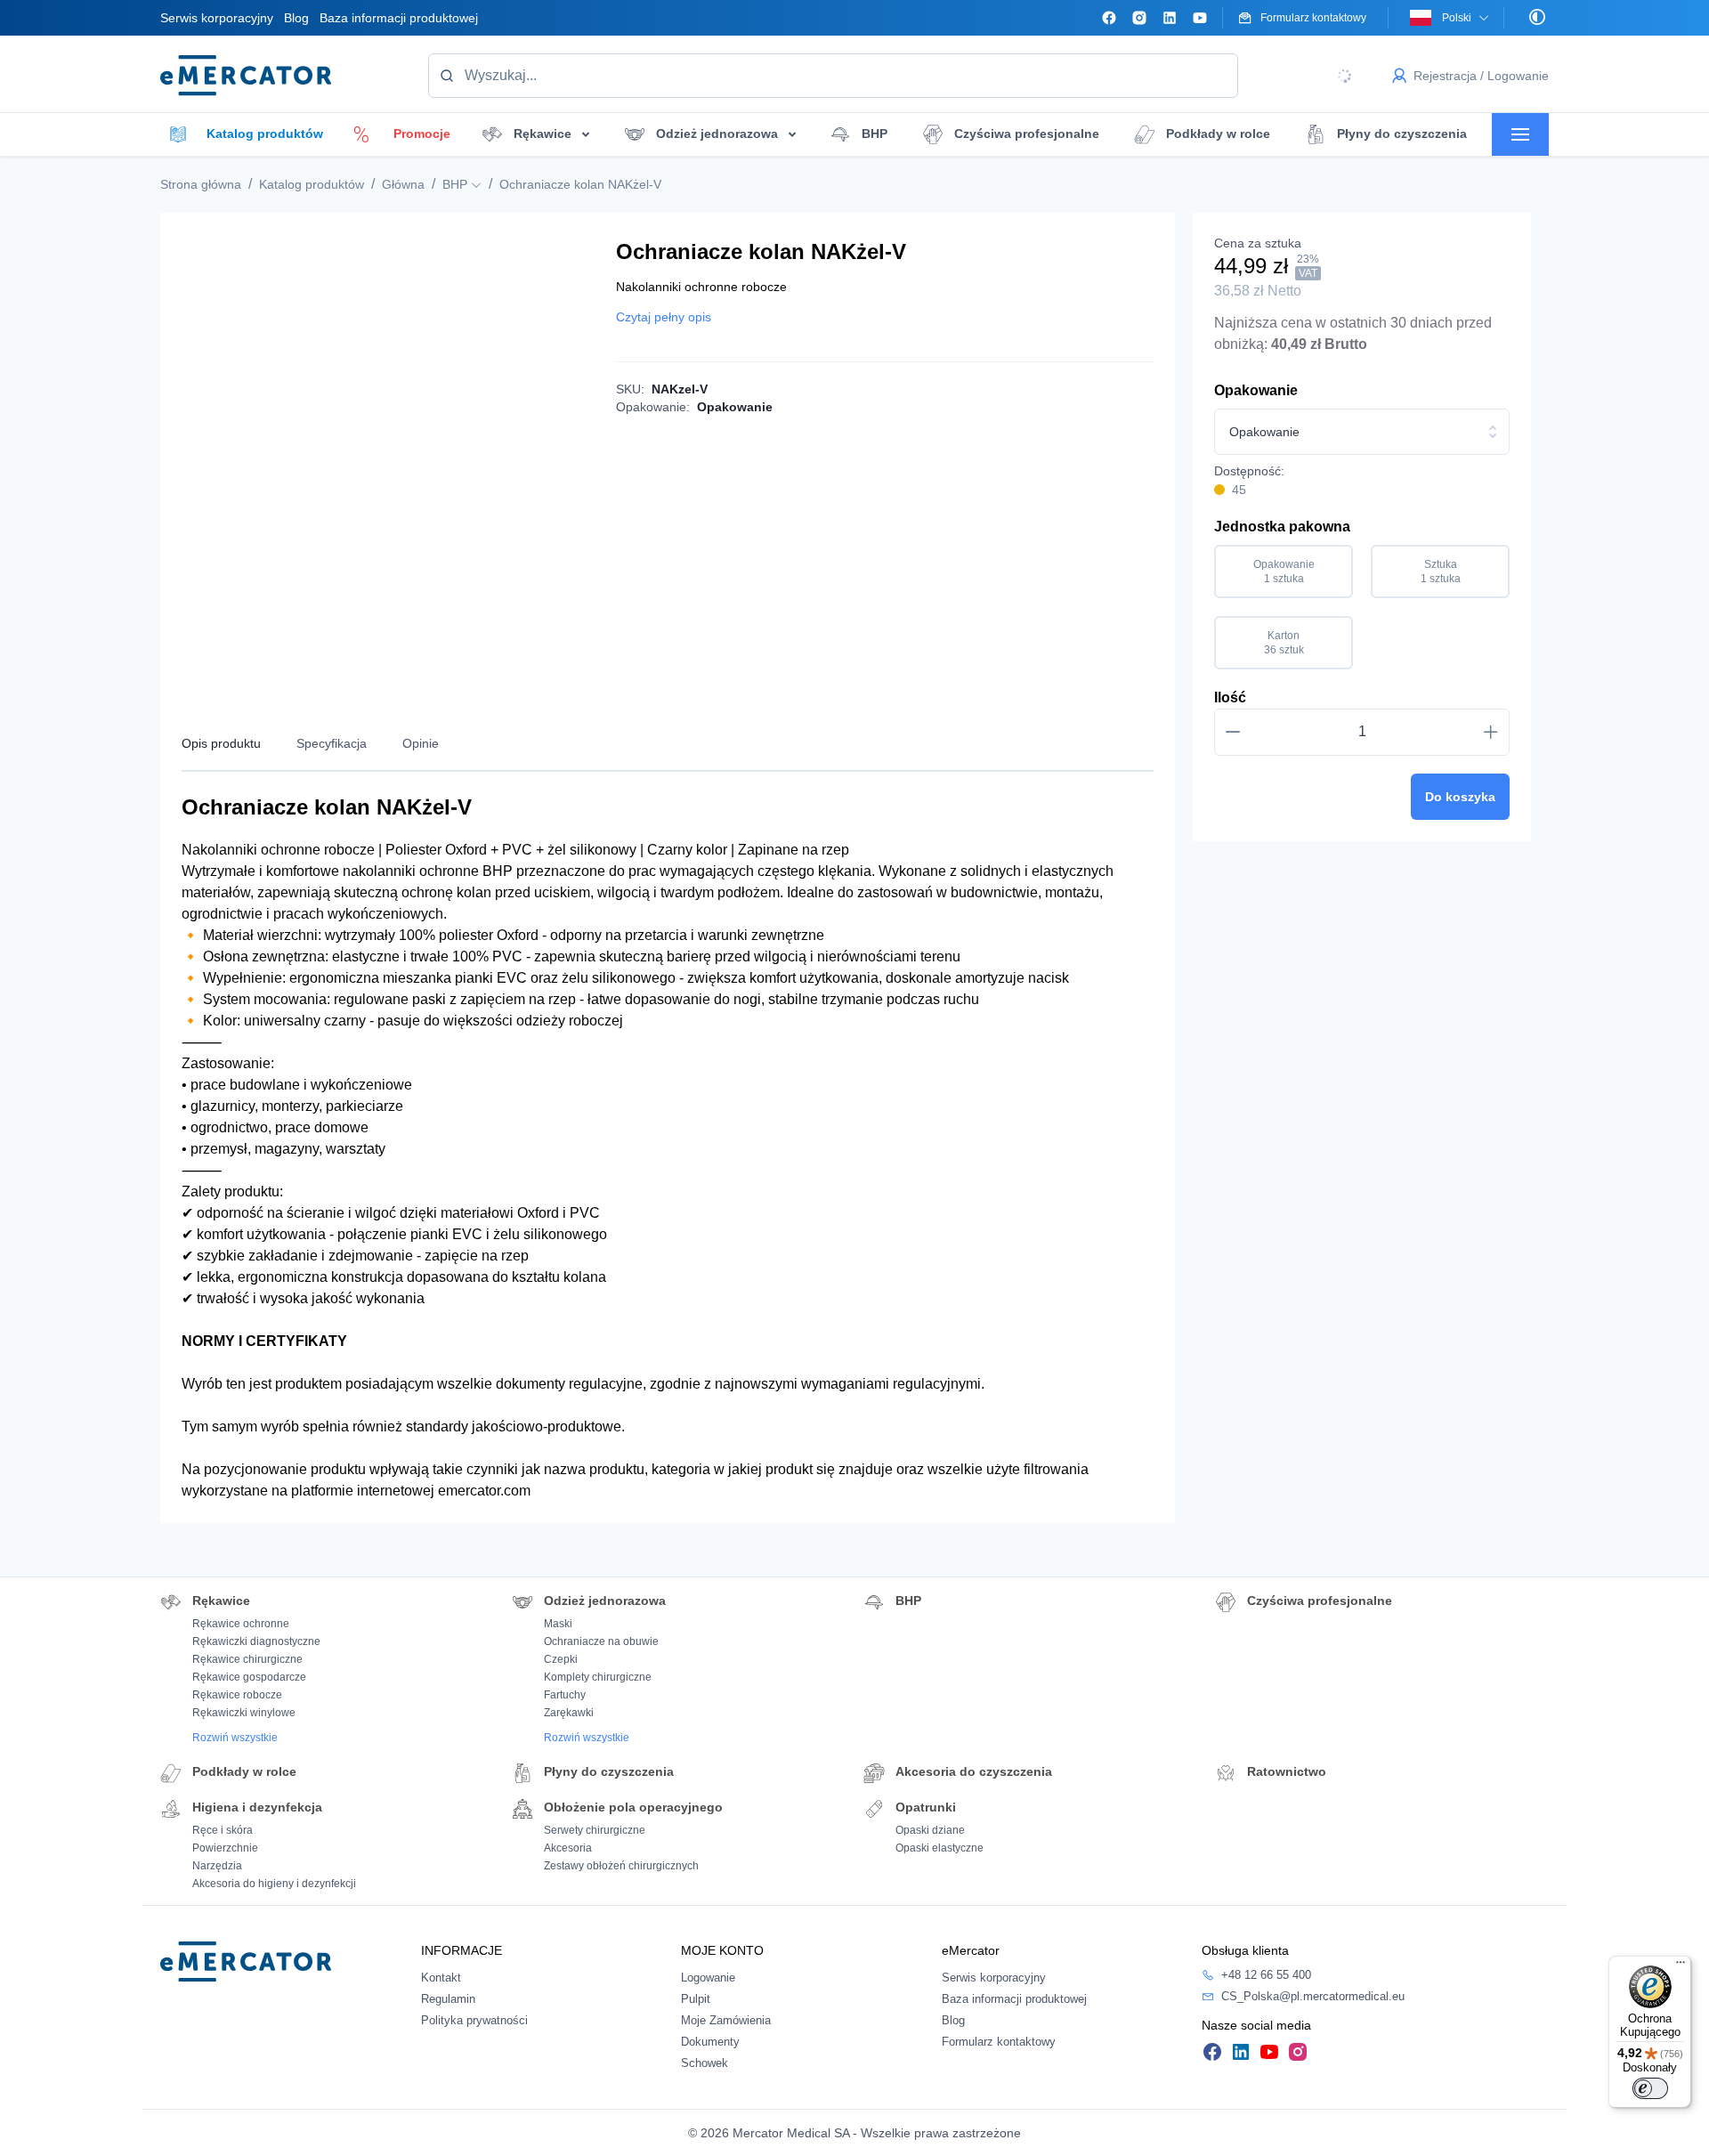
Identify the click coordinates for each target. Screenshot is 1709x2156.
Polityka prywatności (474, 2020)
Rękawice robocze (237, 1695)
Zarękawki (569, 1713)
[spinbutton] (1362, 732)
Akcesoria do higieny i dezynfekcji (274, 1884)
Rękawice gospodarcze (249, 1677)
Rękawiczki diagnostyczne (256, 1641)
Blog (296, 18)
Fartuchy (565, 1695)
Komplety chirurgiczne (598, 1677)
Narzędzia (217, 1866)
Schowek (705, 2063)
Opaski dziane (930, 1830)
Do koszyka (1460, 797)
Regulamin (448, 1999)
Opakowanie (1256, 390)
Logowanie (708, 1978)
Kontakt (441, 1978)
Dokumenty (710, 2042)
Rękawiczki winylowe (244, 1713)
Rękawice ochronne (241, 1624)
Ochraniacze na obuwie (601, 1641)
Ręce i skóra (223, 1830)
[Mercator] (246, 1961)
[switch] (1650, 2088)
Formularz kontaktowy (999, 2042)
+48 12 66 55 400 (1266, 1975)
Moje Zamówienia (726, 2020)
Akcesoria (568, 1848)
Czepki (561, 1659)
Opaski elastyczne (940, 1848)
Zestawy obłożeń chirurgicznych (621, 1866)
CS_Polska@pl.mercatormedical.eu (1313, 1996)
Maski (558, 1624)
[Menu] (1681, 1966)
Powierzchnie (225, 1848)
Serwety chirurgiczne (595, 1830)
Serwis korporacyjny (217, 18)
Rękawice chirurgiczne (247, 1659)
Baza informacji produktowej (399, 18)
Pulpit (696, 1999)
